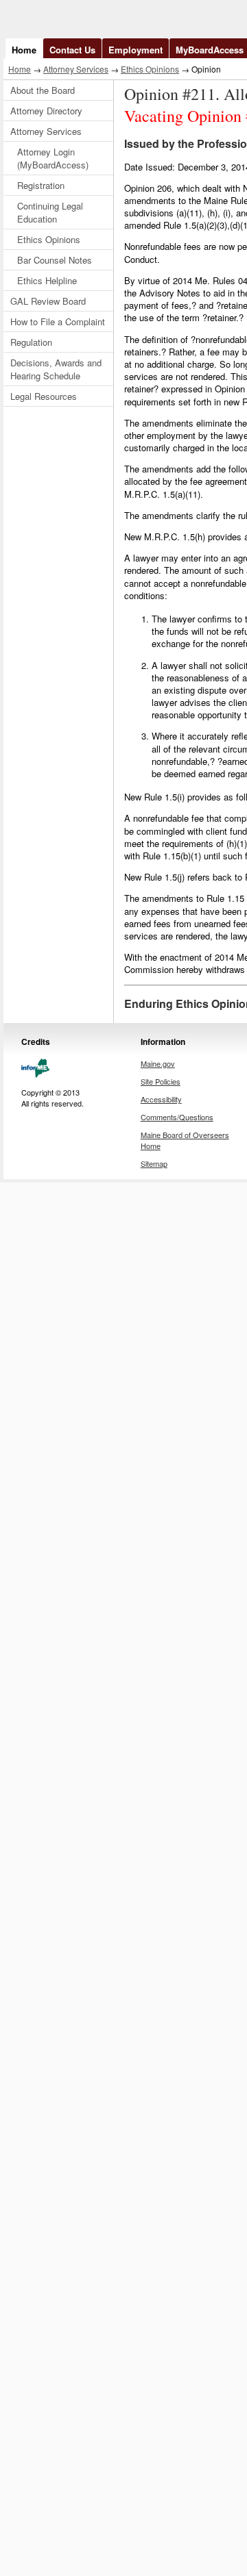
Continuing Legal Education (50, 212)
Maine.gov (158, 1063)
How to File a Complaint (58, 321)
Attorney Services (76, 69)
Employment (136, 50)
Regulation (31, 342)
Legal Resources (44, 396)
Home (24, 50)
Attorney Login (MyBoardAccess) (53, 158)
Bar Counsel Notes (55, 260)
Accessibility (161, 1099)
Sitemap (154, 1163)
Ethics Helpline (47, 280)
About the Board (43, 90)
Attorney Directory (46, 111)
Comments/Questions (177, 1117)
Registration (41, 185)
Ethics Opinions (150, 69)
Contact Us (72, 50)
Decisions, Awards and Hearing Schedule (56, 369)
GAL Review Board (48, 301)
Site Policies (161, 1081)
